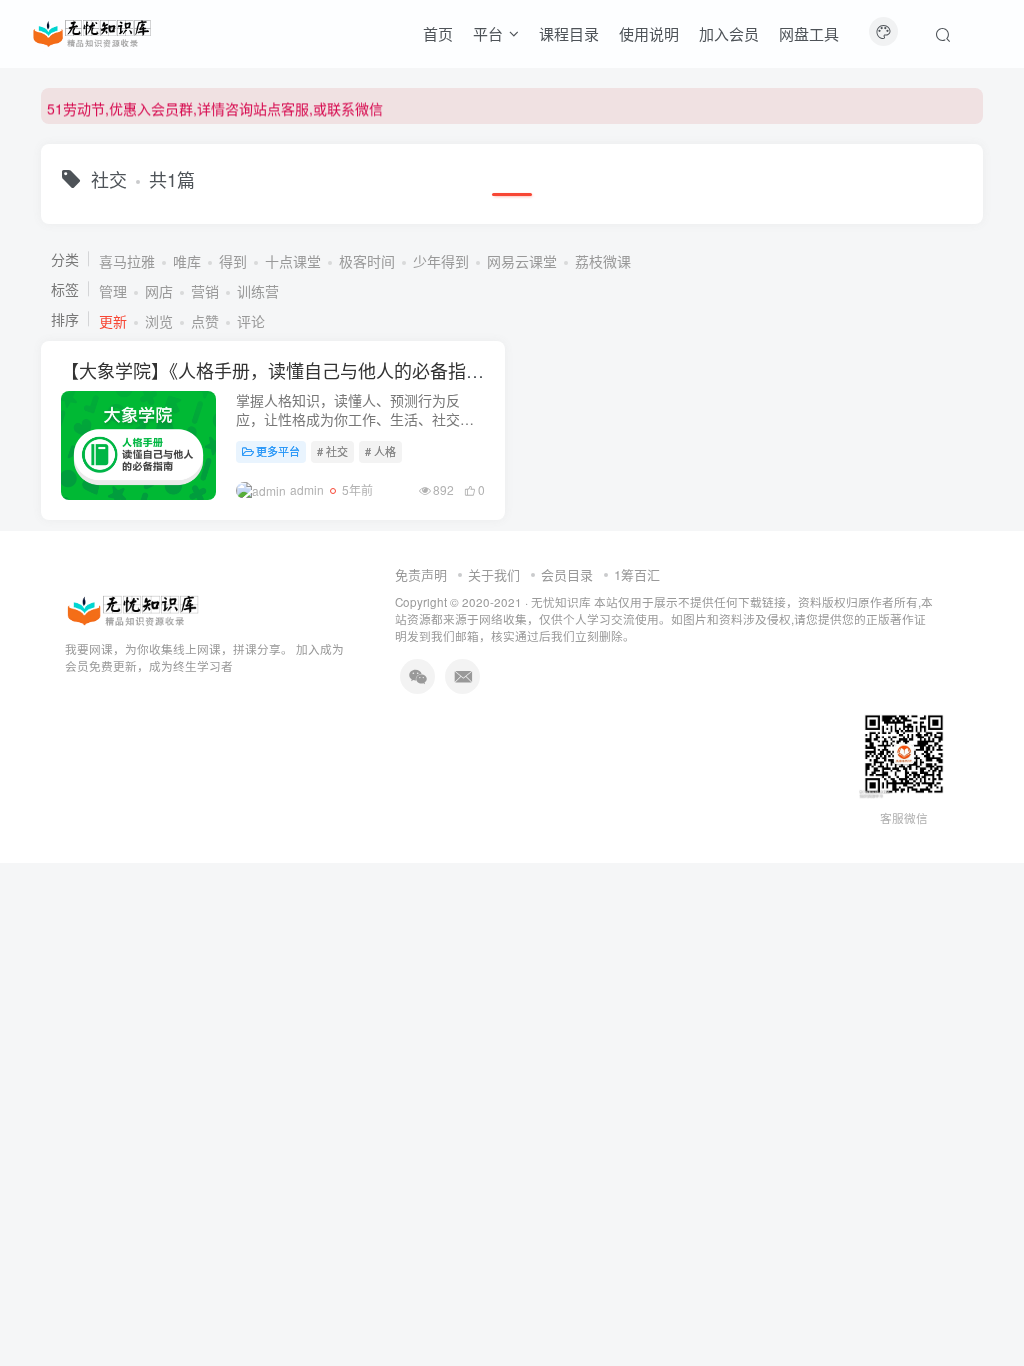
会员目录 (567, 574)
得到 (233, 261)
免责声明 (421, 574)
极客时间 (367, 261)
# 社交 (332, 451)
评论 (251, 321)
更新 (113, 321)
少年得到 (441, 261)
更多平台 (278, 451)
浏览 (159, 321)
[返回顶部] (984, 1306)
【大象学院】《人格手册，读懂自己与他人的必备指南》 (281, 370)
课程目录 (569, 33)
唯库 (187, 261)
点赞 (205, 321)
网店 (159, 291)
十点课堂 (293, 261)
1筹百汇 (637, 574)
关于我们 (494, 574)
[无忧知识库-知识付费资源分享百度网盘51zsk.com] (92, 31)
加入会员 (729, 33)
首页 (438, 33)
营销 (205, 291)
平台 (488, 33)
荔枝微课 (603, 261)
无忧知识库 (561, 602)
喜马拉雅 (127, 261)
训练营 (258, 291)
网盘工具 (809, 33)
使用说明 (649, 33)
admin (307, 489)
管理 (113, 291)
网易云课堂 (522, 261)
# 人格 (380, 451)
